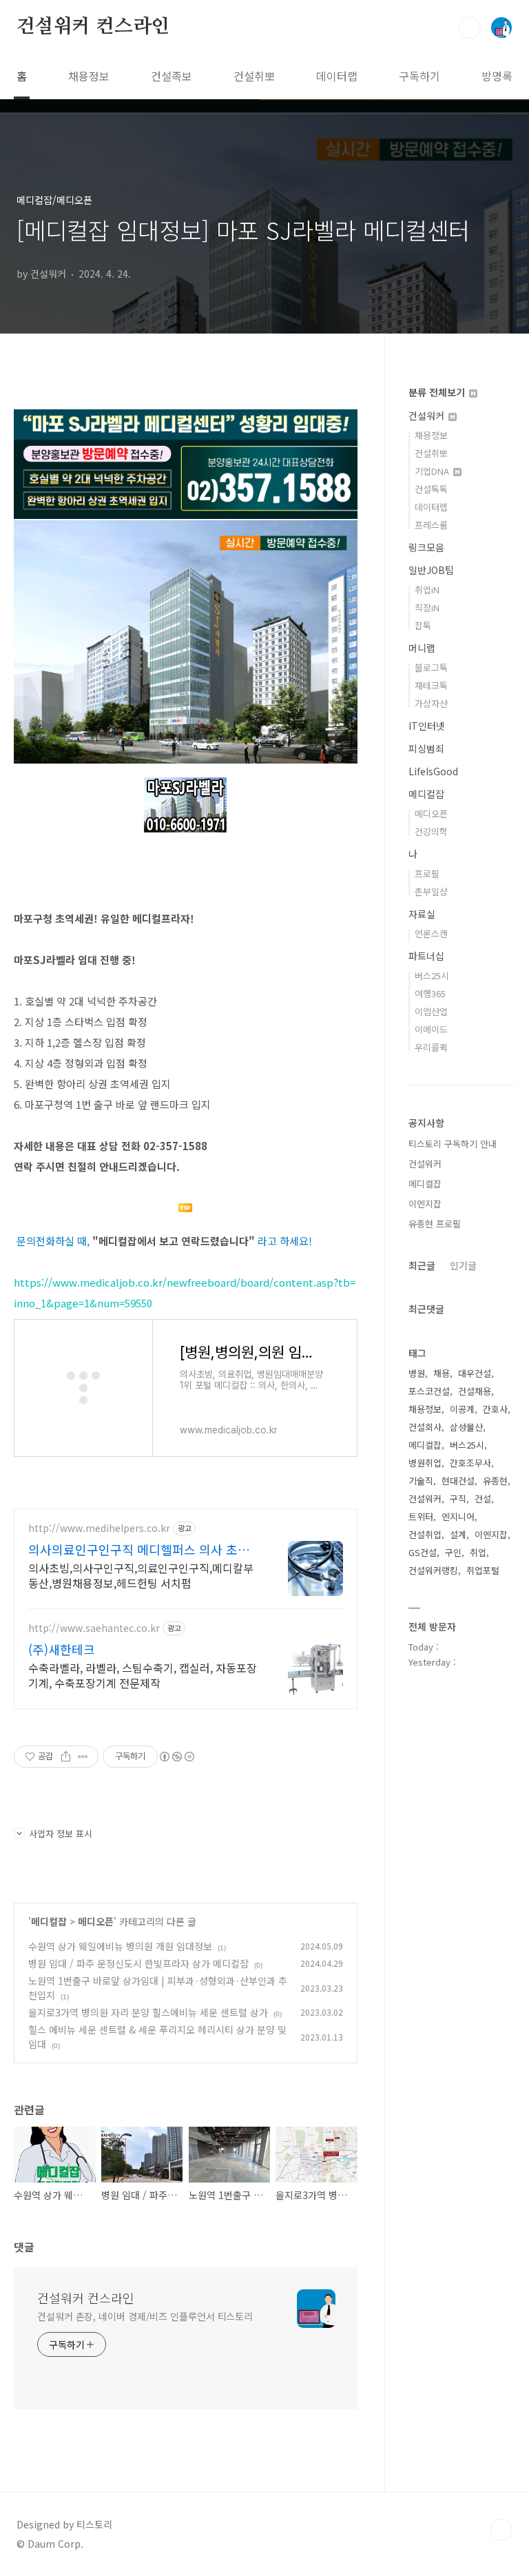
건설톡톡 (431, 489)
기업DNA (433, 471)
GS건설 (423, 1552)
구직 (458, 1499)
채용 (442, 1373)
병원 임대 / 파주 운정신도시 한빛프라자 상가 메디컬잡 (138, 1963)
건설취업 (425, 1534)
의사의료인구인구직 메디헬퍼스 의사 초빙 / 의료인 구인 (143, 1549)
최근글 (422, 1265)
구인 (453, 1552)
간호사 (495, 1409)
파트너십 (426, 956)
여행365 (430, 993)
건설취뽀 (254, 76)
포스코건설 (429, 1391)
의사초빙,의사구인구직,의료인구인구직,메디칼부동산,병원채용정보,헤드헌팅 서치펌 (141, 1575)
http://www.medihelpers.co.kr (99, 1528)
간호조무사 (470, 1463)
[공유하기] (66, 1757)
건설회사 (425, 1427)
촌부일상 (431, 891)
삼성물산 (466, 1427)
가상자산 (431, 703)
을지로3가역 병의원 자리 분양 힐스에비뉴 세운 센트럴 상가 (148, 2012)
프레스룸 (431, 525)
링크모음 (426, 547)
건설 (483, 1499)
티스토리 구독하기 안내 (453, 1144)
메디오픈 (96, 1921)
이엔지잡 (425, 1204)
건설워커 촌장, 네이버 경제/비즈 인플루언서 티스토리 (145, 2316)
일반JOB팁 (431, 570)
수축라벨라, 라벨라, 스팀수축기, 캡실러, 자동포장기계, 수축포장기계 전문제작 (143, 1675)
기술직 (421, 1481)
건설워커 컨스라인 (93, 27)
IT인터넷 (427, 726)
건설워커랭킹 (433, 1570)
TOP (501, 2530)
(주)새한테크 (62, 1649)
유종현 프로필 (435, 1224)
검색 (470, 28)
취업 (478, 1552)
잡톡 (423, 625)
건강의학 (431, 831)
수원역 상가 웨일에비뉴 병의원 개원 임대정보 (120, 1946)
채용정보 (89, 76)
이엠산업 (431, 1011)
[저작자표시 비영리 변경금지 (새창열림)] (176, 1757)
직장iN (427, 607)
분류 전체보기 (438, 392)
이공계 (462, 1409)
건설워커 (428, 416)
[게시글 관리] (83, 1757)
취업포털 (483, 1570)
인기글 (463, 1265)
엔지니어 (458, 1516)
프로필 (427, 873)
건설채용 (475, 1391)
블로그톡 (431, 667)
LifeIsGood (433, 771)
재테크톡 (431, 685)
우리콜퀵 (431, 1047)
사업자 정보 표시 (61, 1833)
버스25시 (432, 975)
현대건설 (458, 1481)
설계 (458, 1534)
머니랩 (422, 648)
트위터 (421, 1516)
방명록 (497, 76)
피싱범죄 (426, 748)
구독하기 (419, 76)
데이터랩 (337, 76)
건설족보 (172, 76)
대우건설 (475, 1373)
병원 (417, 1373)
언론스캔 (431, 933)
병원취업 (425, 1463)
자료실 (422, 914)
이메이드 (431, 1029)
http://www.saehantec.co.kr (94, 1628)
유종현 (495, 1481)
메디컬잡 (49, 1921)
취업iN (427, 590)
